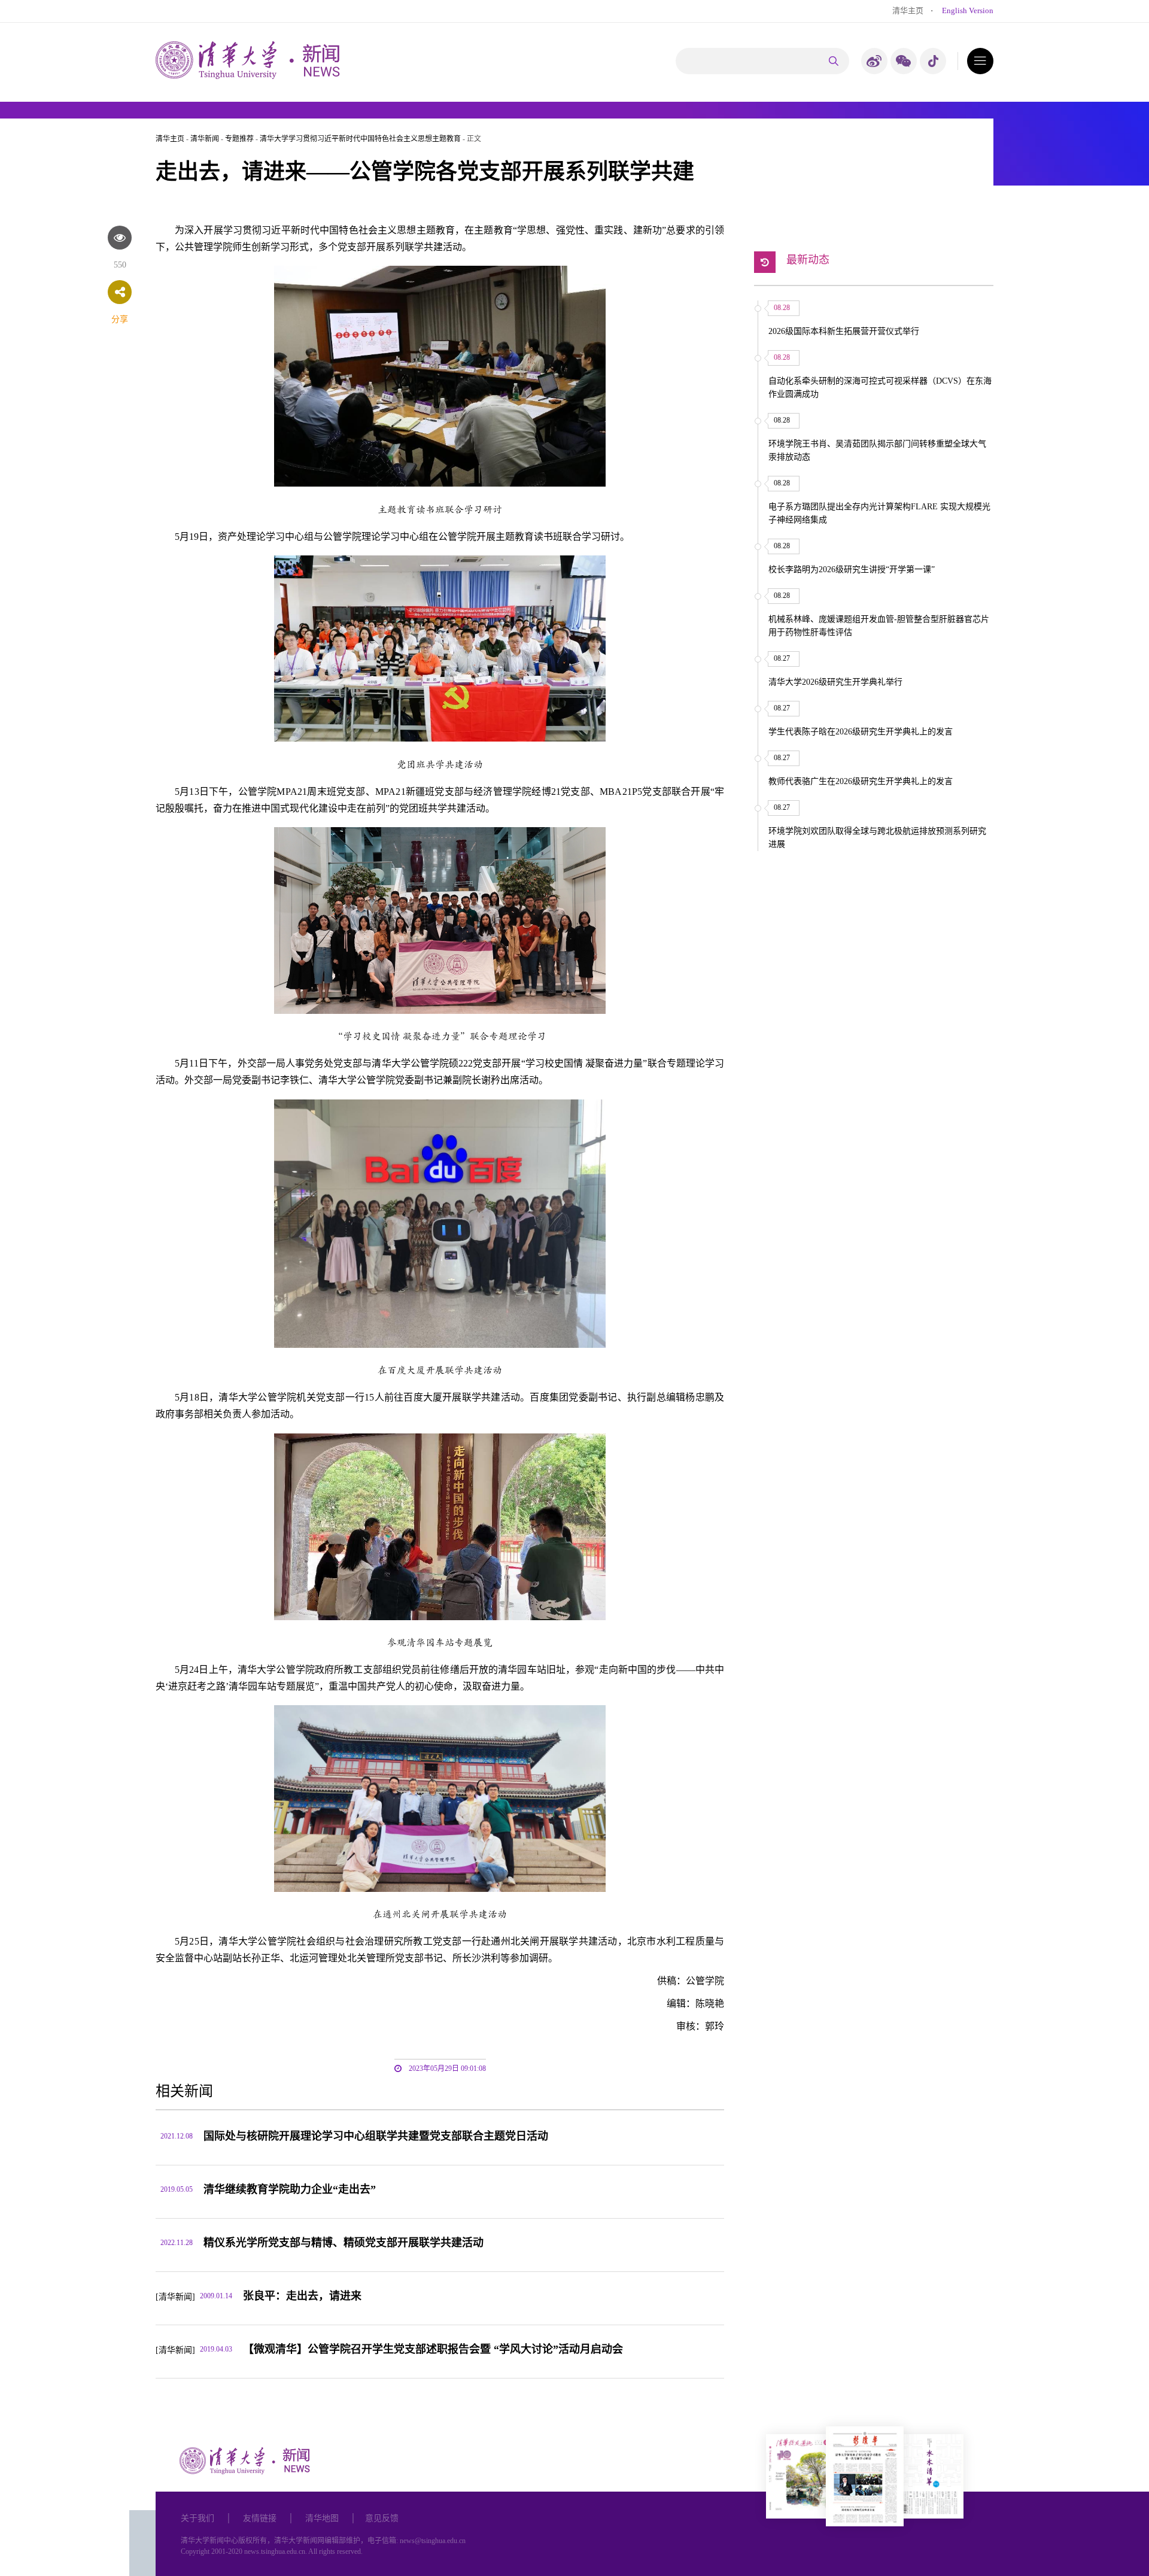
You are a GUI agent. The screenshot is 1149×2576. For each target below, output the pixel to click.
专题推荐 (239, 139)
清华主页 (908, 10)
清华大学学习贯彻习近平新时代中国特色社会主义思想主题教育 (360, 139)
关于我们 (197, 2518)
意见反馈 (382, 2518)
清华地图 (322, 2518)
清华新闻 (205, 139)
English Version (968, 10)
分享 (120, 319)
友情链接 (260, 2518)
